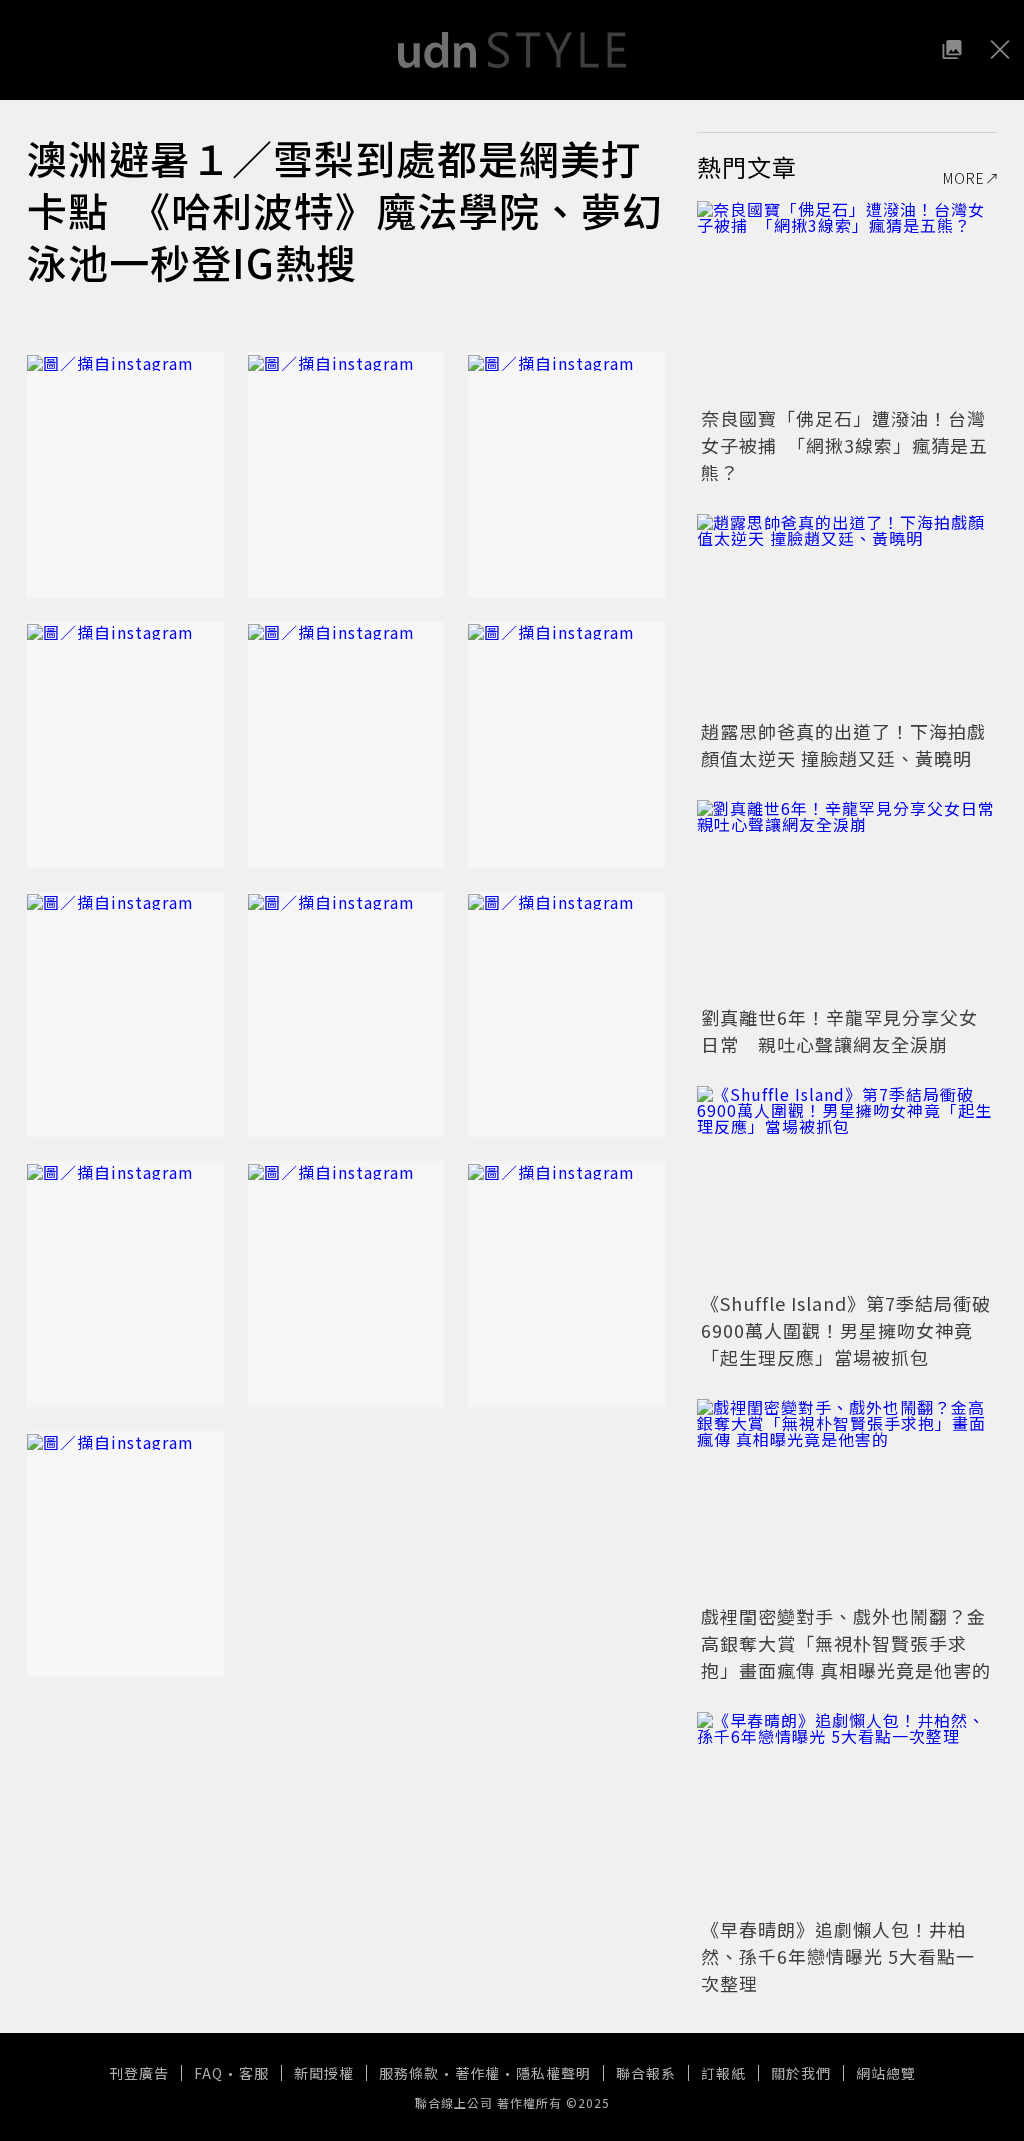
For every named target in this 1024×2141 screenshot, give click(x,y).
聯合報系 (646, 2073)
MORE (964, 178)
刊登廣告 (139, 2073)
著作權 (477, 2073)
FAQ (208, 2073)
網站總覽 (886, 2073)
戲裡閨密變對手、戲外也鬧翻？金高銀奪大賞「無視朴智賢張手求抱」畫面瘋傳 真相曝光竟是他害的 (846, 1643)
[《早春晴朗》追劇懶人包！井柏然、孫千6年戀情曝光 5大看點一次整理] (847, 1812)
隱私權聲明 (553, 2073)
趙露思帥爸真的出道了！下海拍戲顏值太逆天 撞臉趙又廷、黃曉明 (843, 744)
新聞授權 (324, 2073)
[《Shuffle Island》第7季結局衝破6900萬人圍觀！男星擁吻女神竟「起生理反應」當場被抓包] (847, 1186)
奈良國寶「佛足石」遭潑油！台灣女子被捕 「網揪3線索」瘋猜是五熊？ (844, 445)
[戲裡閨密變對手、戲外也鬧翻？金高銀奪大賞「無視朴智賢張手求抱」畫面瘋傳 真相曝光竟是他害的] (847, 1499)
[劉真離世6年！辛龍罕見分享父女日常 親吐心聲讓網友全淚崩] (847, 900)
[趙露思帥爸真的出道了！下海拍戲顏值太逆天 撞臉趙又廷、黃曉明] (847, 614)
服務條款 (409, 2073)
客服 (254, 2073)
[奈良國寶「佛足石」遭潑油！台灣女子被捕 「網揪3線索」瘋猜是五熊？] (847, 301)
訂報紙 (723, 2073)
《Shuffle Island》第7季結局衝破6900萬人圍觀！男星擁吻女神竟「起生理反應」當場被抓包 (846, 1330)
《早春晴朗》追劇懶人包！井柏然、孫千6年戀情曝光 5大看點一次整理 (838, 1956)
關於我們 (801, 2073)
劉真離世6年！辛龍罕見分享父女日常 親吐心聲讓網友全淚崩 (839, 1030)
